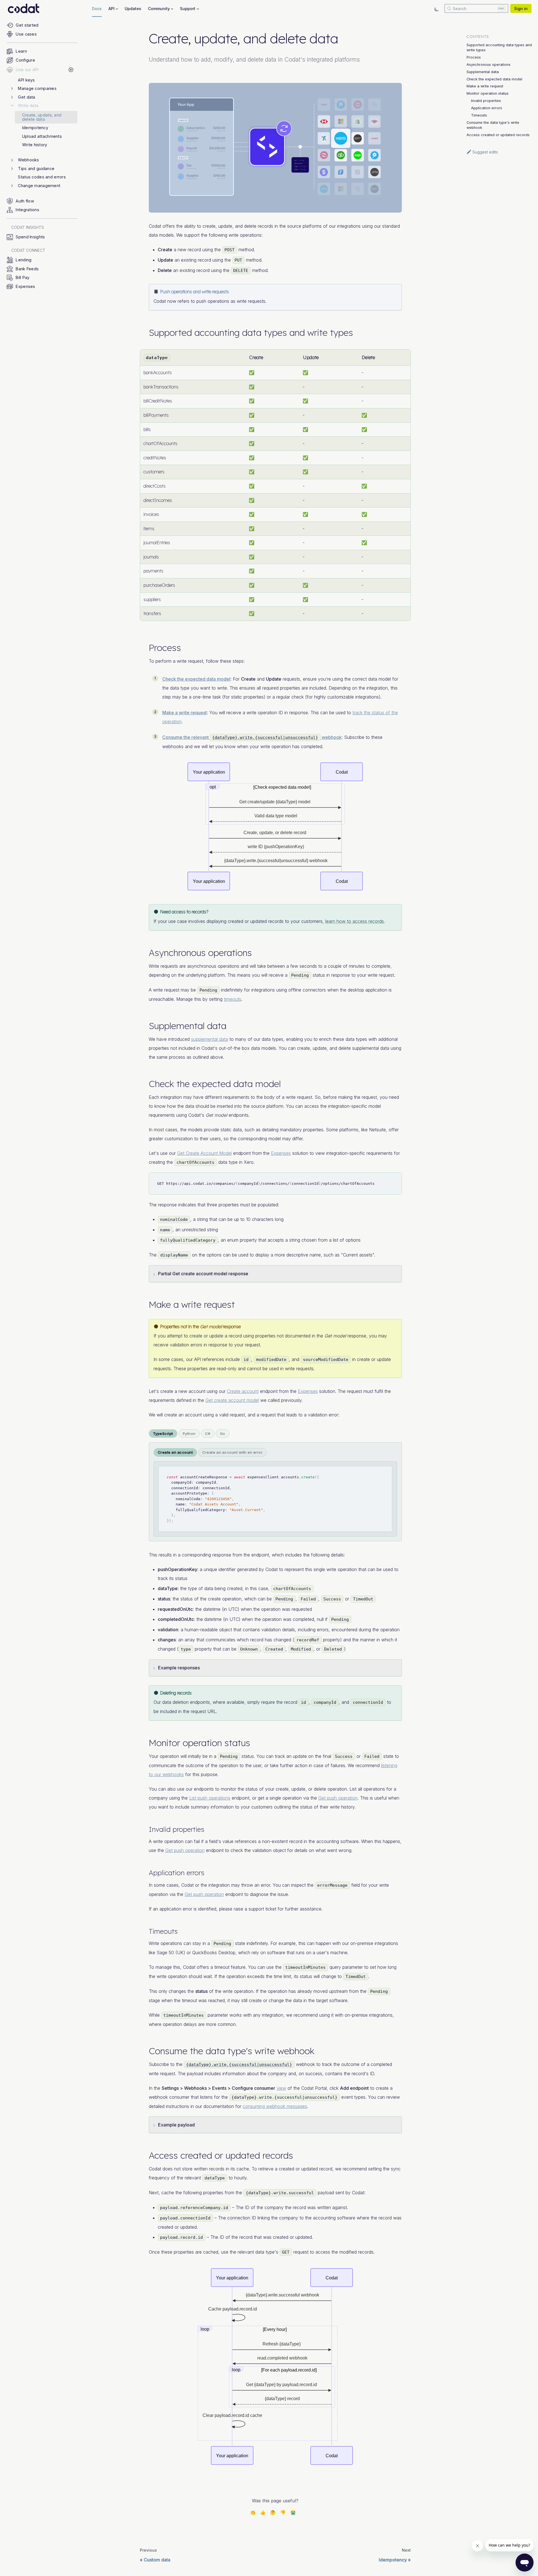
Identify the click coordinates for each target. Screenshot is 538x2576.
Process (474, 57)
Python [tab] (189, 1434)
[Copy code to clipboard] (395, 1180)
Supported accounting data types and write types (499, 47)
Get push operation (338, 1798)
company (158, 1798)
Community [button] (159, 9)
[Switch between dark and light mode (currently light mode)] (437, 8)
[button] (44, 89)
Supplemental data (483, 72)
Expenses (281, 1153)
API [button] (112, 9)
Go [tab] (223, 1434)
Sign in (521, 9)
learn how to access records (355, 921)
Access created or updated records (498, 135)
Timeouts (479, 115)
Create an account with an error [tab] (232, 1452)
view (281, 2088)
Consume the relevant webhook (252, 737)
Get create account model (232, 1400)
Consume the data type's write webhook (493, 125)
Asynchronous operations (489, 65)
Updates (133, 9)
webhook (296, 2051)
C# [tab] (208, 1434)
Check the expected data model (196, 679)
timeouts (233, 999)
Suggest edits (485, 152)
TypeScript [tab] (163, 1434)
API (198, 1359)
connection (239, 2218)
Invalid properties (486, 101)
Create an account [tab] (175, 1452)
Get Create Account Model (204, 1153)
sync (396, 2169)
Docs (97, 9)
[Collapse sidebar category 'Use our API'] (71, 70)
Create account (243, 1391)
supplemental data (210, 1039)
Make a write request (185, 713)
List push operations (210, 1798)
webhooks (173, 746)
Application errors (487, 108)
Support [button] (188, 9)
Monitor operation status (488, 93)
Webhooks (195, 2088)
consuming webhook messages (275, 2106)
